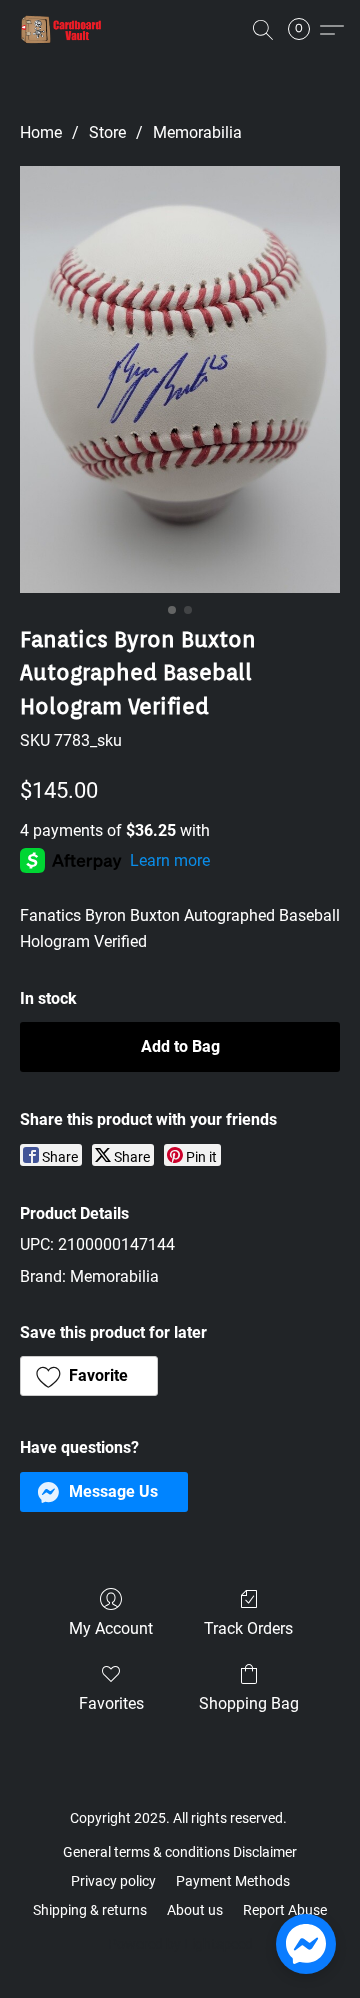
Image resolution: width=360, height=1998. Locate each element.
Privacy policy (113, 1881)
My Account (111, 1628)
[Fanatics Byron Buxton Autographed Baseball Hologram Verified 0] (180, 379)
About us (195, 1910)
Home (41, 132)
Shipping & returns (90, 1910)
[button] (64, 30)
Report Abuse (285, 1910)
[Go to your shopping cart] (305, 30)
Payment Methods (233, 1881)
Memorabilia (197, 132)
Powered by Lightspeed (180, 1944)
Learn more (170, 860)
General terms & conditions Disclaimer (180, 1852)
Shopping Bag (249, 1703)
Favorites (111, 1703)
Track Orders (248, 1628)
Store (107, 132)
